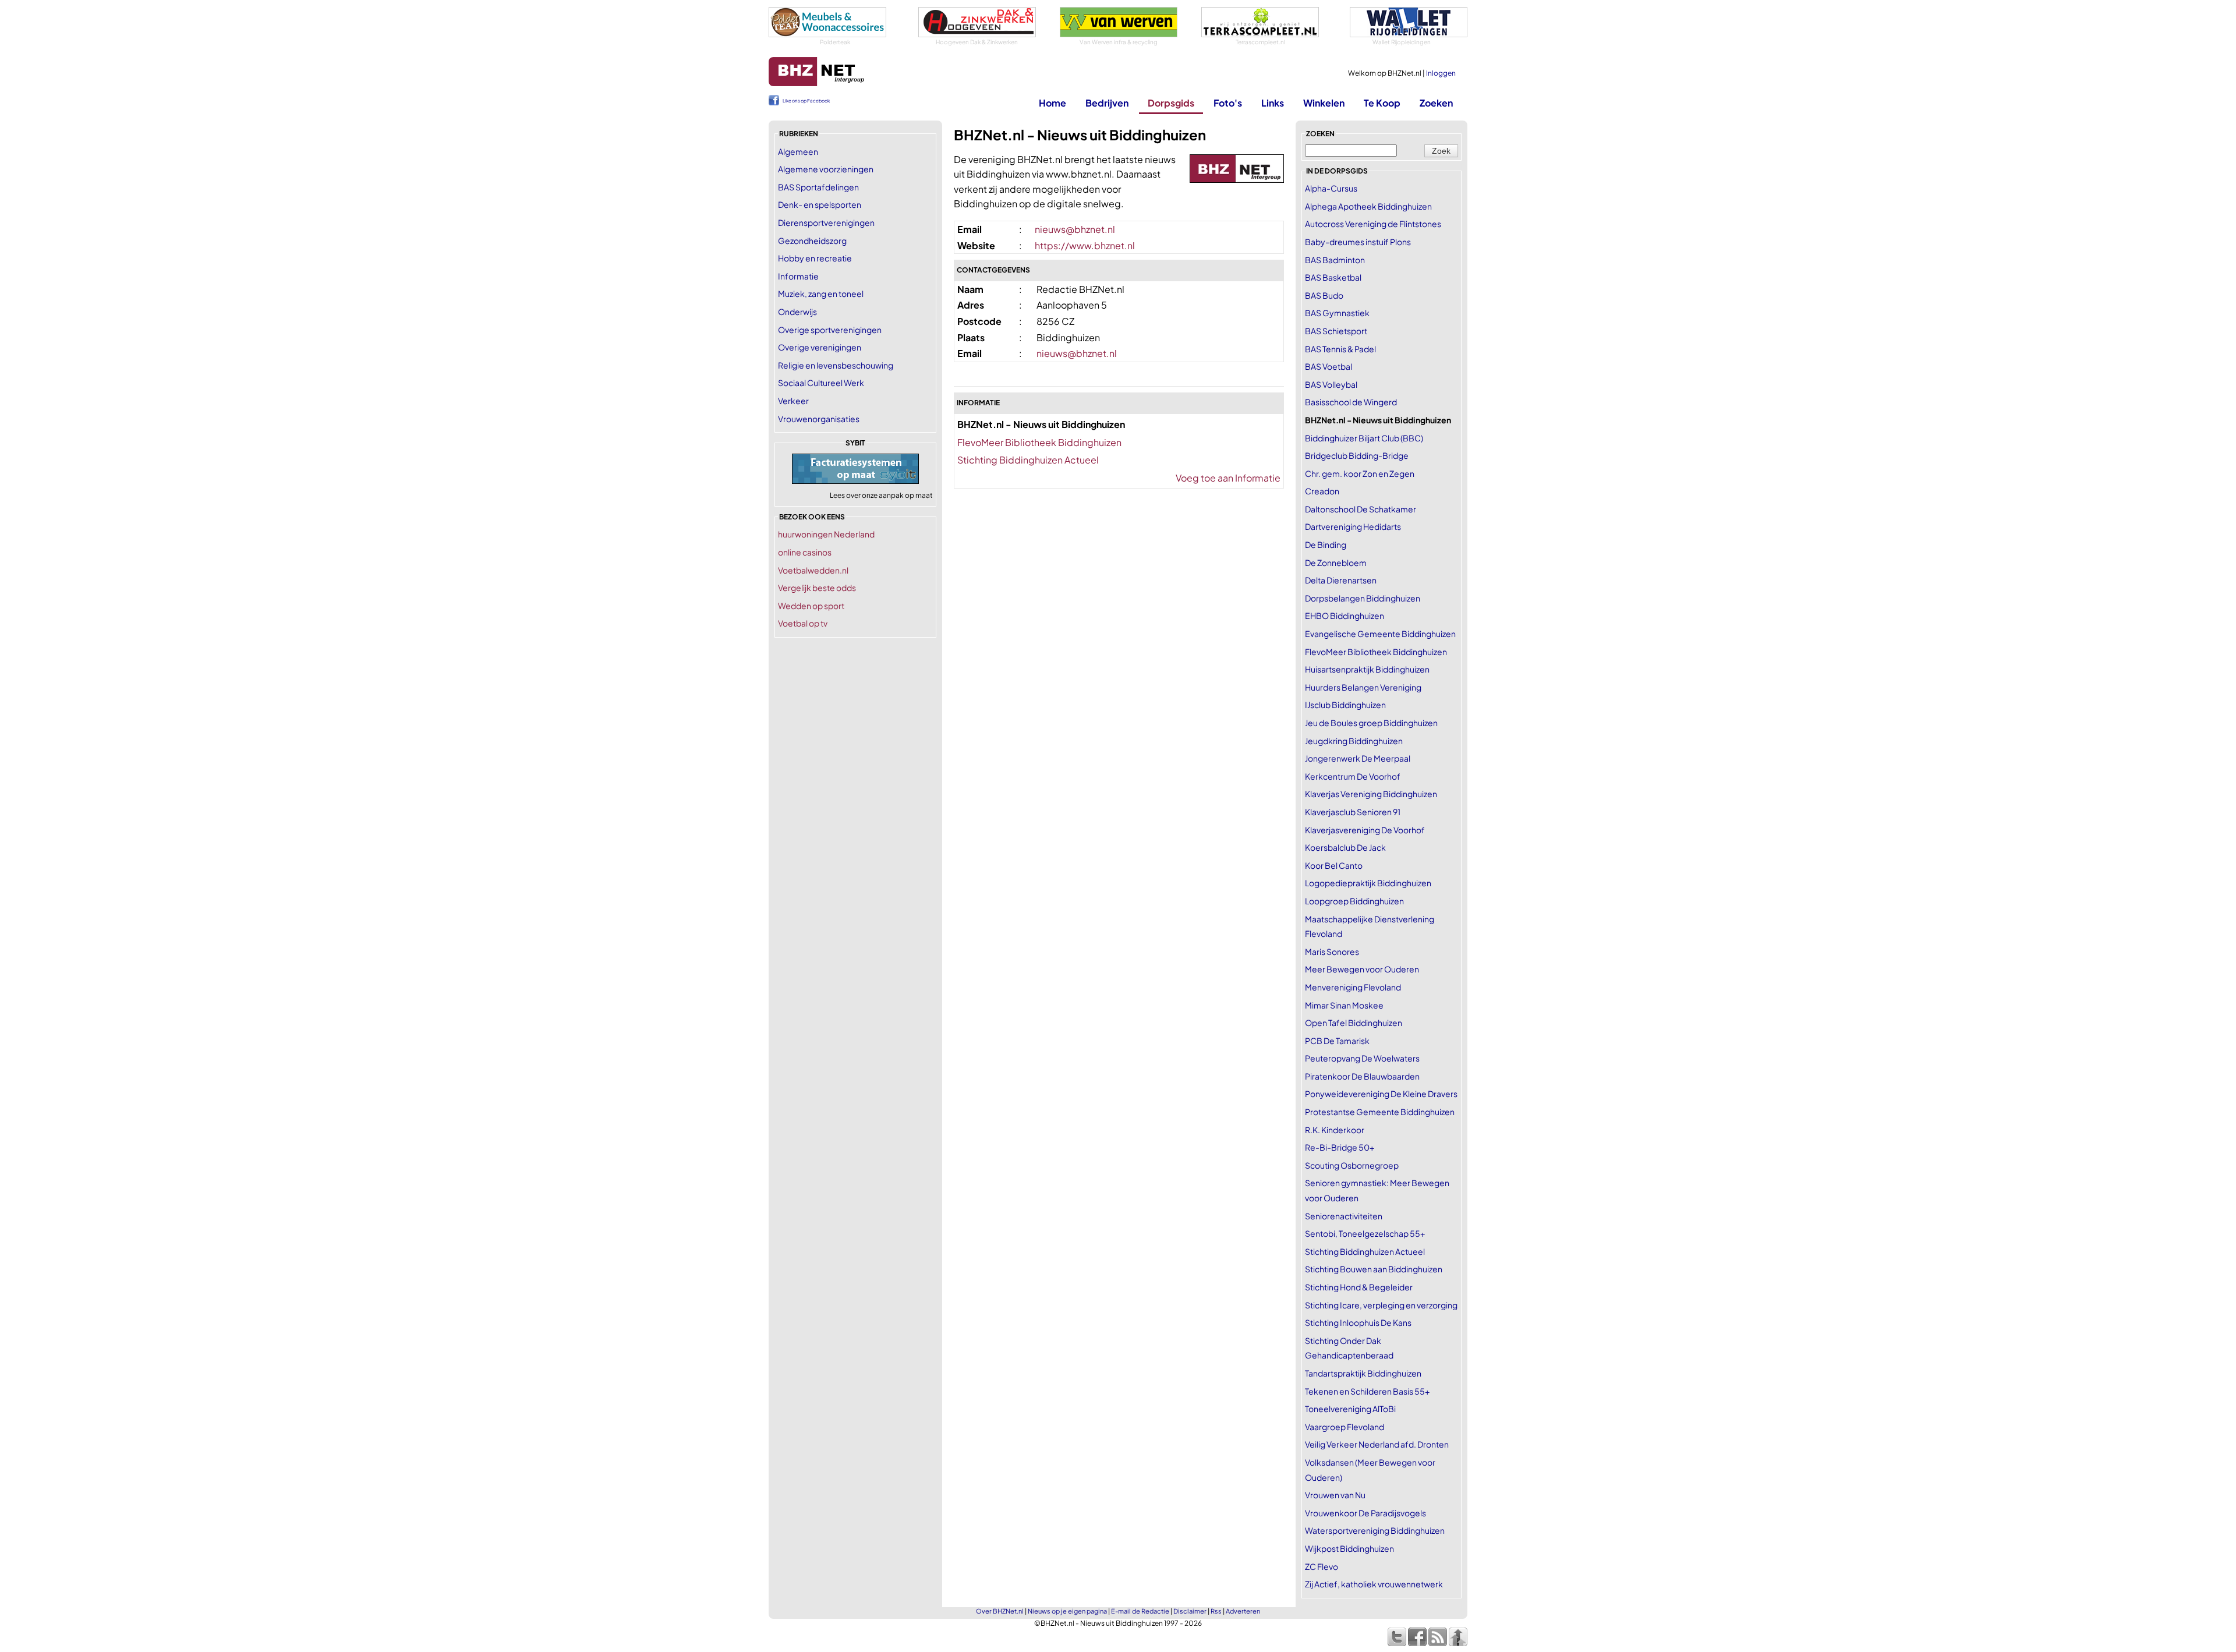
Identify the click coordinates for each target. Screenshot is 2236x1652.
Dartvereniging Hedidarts (1353, 526)
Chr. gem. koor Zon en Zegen (1360, 473)
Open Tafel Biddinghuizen (1354, 1023)
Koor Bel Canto (1334, 865)
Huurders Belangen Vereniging (1363, 687)
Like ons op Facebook (806, 101)
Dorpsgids (1171, 103)
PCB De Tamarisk (1337, 1041)
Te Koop (1382, 103)
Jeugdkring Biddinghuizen (1354, 741)
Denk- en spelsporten (820, 204)
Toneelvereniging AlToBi (1350, 1409)
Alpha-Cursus (1331, 188)
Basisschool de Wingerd (1351, 402)
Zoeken (1436, 103)
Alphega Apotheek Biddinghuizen (1368, 206)
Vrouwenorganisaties (819, 419)
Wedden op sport (811, 606)
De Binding (1326, 544)
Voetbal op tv (803, 623)
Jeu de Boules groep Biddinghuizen (1371, 723)
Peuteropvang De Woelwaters (1362, 1058)
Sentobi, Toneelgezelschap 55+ (1365, 1233)
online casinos (805, 552)
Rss (1216, 1611)
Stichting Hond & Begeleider (1359, 1287)
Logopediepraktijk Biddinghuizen (1368, 883)
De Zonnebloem (1336, 563)
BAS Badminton (1335, 260)
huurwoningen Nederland (826, 534)
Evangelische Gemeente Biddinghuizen (1380, 634)
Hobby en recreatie (815, 258)
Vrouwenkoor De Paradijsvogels (1365, 1513)
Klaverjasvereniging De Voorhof (1365, 830)
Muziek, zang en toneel (821, 293)
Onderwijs (797, 312)
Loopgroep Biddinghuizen (1354, 901)
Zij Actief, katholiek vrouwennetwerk (1374, 1584)
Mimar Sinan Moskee (1344, 1005)
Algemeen (798, 151)
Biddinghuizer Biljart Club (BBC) (1364, 438)
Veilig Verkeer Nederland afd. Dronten (1377, 1444)
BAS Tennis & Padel (1340, 349)
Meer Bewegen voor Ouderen (1362, 969)
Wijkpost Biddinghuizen (1349, 1548)
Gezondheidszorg (812, 240)
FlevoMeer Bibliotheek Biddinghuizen (1039, 442)
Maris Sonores (1332, 951)
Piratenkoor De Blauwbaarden (1362, 1076)
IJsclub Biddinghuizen (1345, 705)
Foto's (1228, 103)
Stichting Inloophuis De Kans (1358, 1322)
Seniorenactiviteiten (1344, 1216)
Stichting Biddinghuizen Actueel (1028, 460)
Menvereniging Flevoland (1353, 987)
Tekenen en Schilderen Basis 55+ (1367, 1391)
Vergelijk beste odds (817, 588)
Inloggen (1441, 73)
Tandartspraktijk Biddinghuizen (1363, 1373)
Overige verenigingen (820, 347)
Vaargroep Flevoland (1345, 1427)
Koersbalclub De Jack (1345, 847)
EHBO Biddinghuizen (1345, 615)
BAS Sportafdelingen (818, 187)
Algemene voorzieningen (826, 169)
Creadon (1322, 491)
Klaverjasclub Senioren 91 (1353, 812)
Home (1052, 103)
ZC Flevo (1322, 1566)
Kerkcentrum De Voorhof (1353, 776)
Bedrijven (1107, 103)
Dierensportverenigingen (826, 222)
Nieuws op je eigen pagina (1067, 1611)
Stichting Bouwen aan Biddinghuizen (1374, 1269)
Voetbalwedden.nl (813, 570)
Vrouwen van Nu (1335, 1495)
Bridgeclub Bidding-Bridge (1357, 455)
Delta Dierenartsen (1341, 580)
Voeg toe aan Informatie (1228, 478)
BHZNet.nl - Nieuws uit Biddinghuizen (1378, 420)
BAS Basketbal (1333, 277)
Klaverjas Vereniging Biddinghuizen (1371, 794)
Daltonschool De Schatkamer (1361, 509)
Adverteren (1243, 1611)
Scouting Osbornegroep (1352, 1165)
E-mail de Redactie (1140, 1611)
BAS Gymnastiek (1337, 313)
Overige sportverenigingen (830, 330)
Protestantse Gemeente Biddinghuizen (1380, 1112)
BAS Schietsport (1336, 331)
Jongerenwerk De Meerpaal (1358, 758)
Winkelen (1324, 103)
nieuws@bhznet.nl (1075, 229)
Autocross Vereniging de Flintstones (1373, 224)
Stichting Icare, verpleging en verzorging (1381, 1305)
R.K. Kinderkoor (1335, 1130)
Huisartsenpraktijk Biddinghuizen (1367, 669)
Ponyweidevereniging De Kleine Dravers (1381, 1094)
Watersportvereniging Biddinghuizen (1375, 1530)
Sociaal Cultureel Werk (821, 383)
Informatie (798, 276)
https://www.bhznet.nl (1085, 245)
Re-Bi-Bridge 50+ (1340, 1147)
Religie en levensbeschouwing (836, 365)
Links (1273, 103)
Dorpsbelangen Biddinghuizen (1363, 598)
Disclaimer (1190, 1611)
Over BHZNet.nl (1000, 1611)
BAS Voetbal (1328, 366)
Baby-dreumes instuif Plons (1358, 242)
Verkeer (793, 401)
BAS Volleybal (1331, 384)
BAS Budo (1324, 295)
